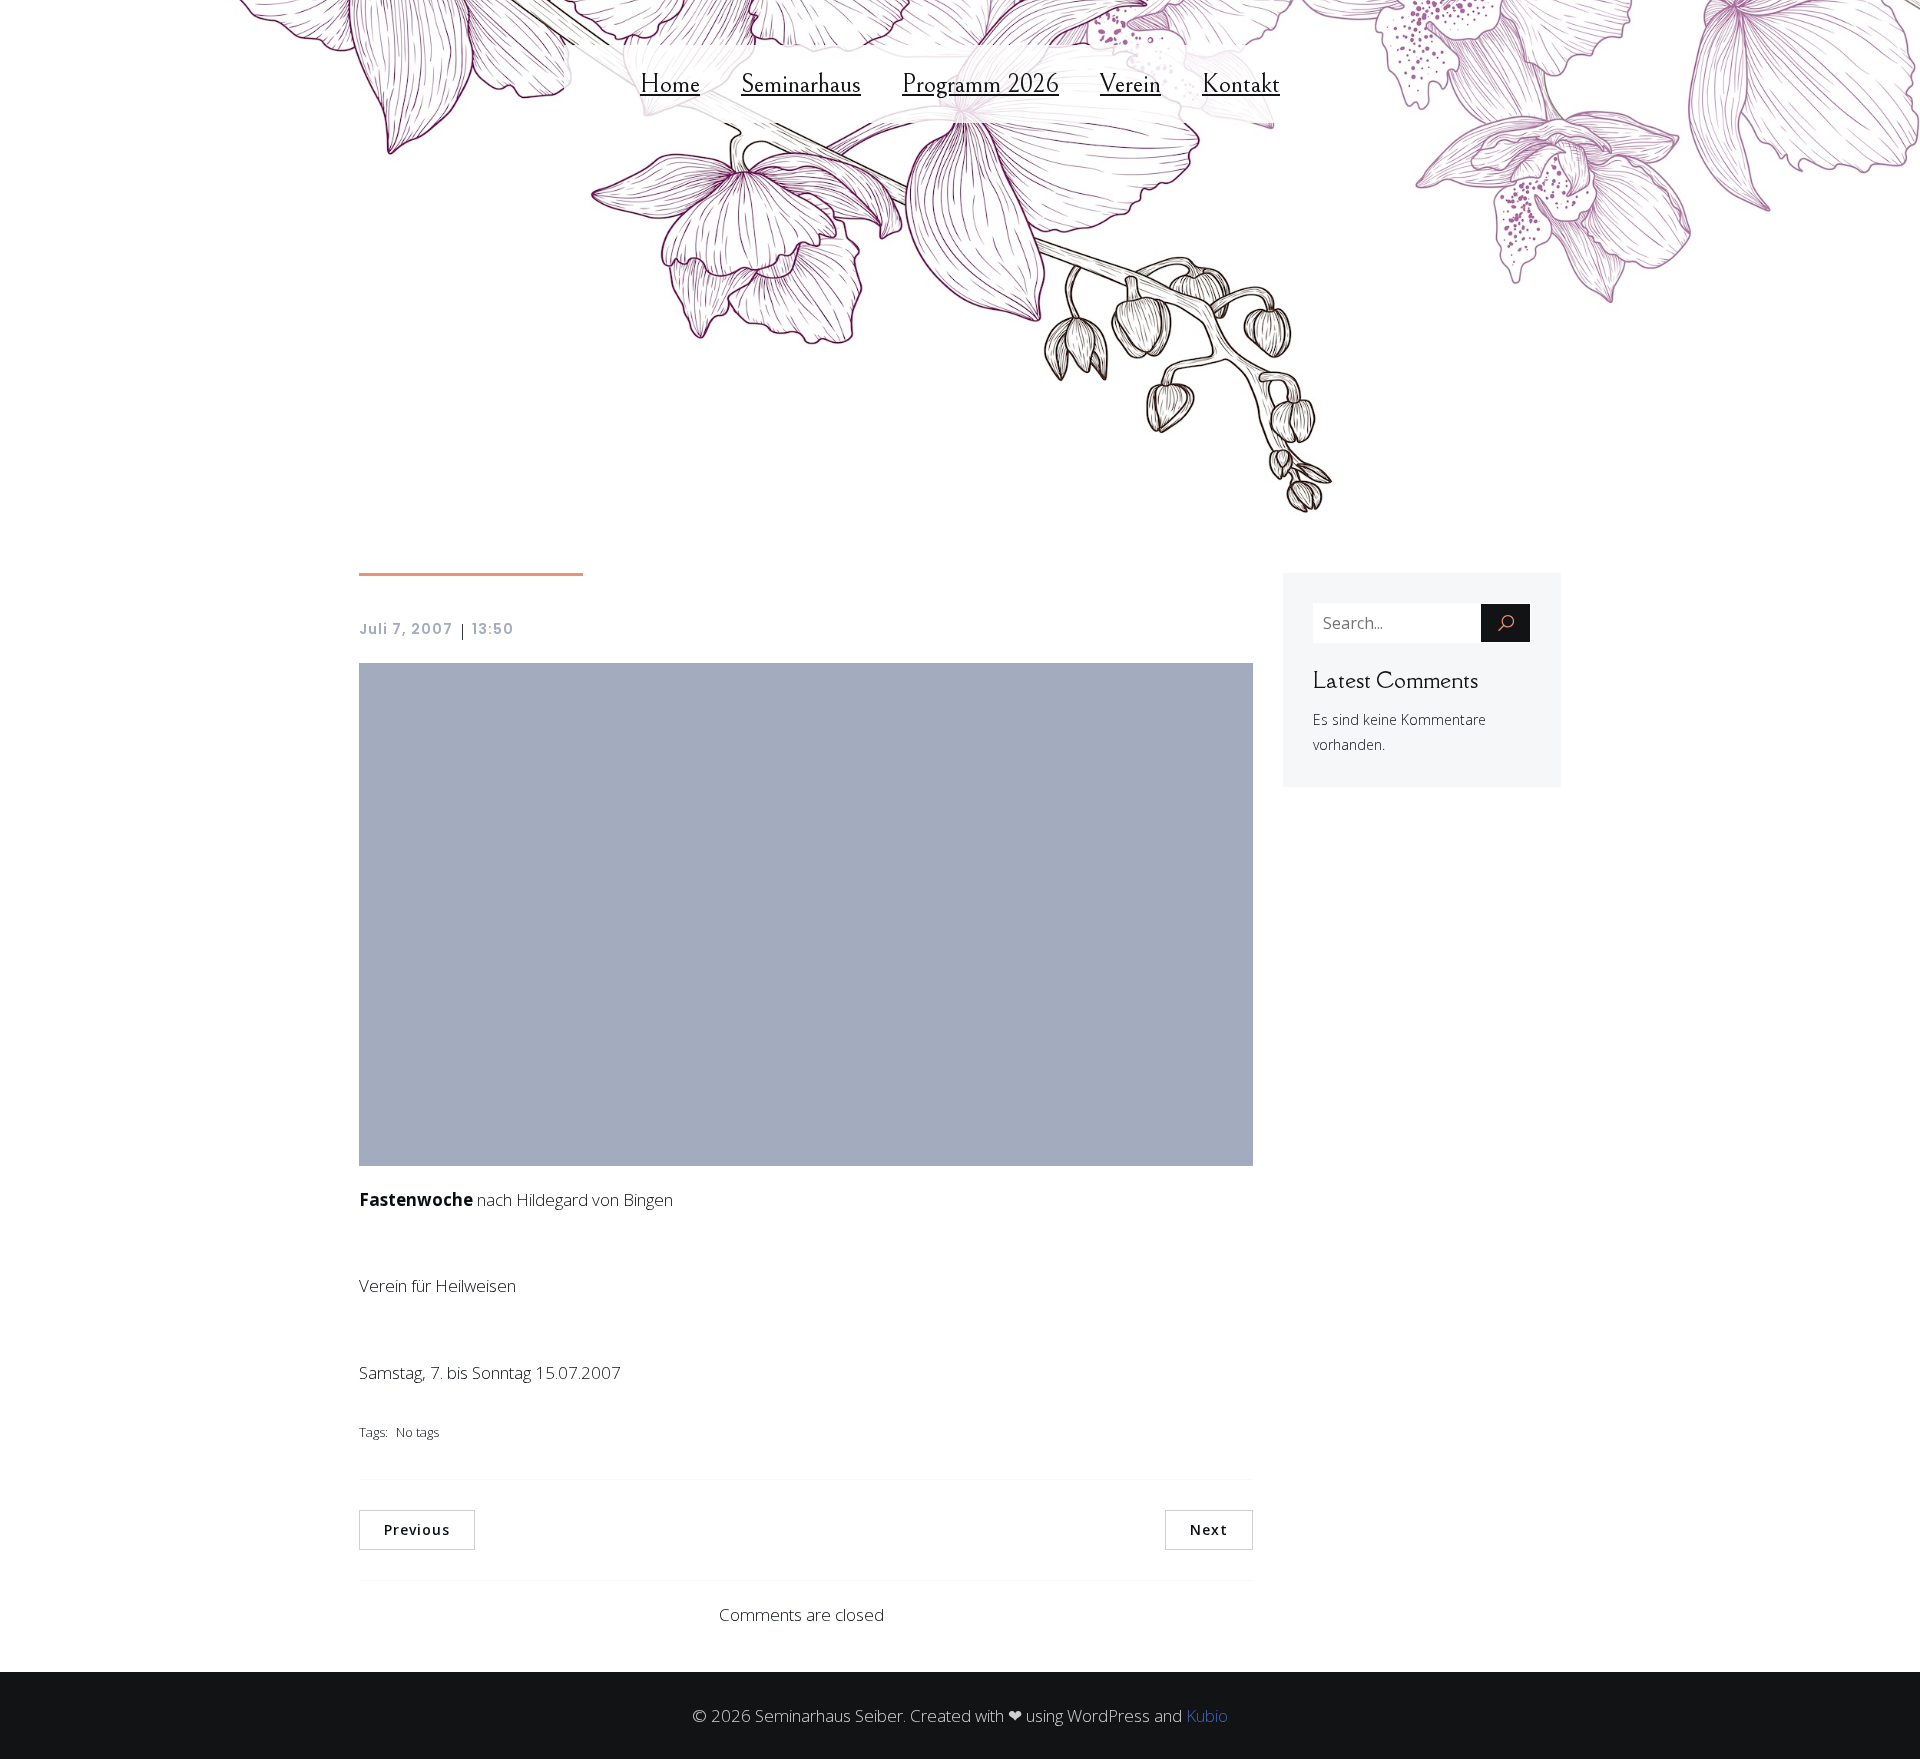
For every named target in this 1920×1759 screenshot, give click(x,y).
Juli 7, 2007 (406, 629)
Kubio (1207, 1715)
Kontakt (1241, 84)
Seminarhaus (801, 84)
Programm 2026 (980, 84)
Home (670, 84)
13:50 (493, 629)
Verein (1130, 84)
